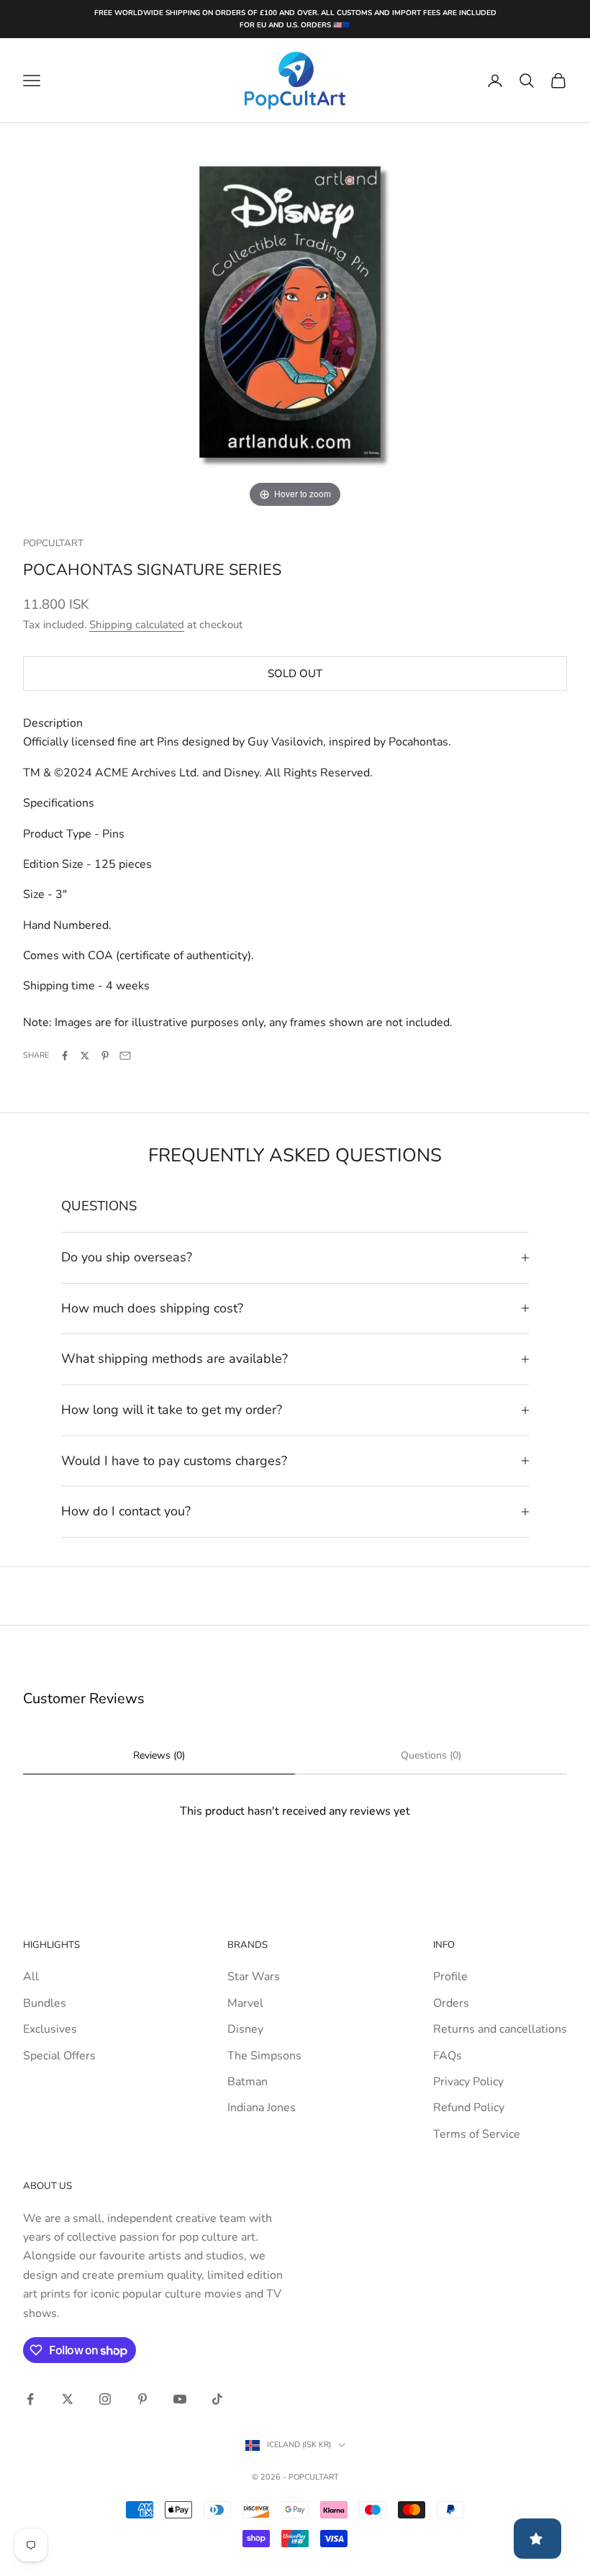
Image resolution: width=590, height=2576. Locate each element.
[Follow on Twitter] (68, 2399)
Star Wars (254, 1977)
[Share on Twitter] (85, 1056)
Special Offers (59, 2056)
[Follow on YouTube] (180, 2399)
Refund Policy (469, 2108)
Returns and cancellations (500, 2029)
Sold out (295, 674)
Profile (450, 1977)
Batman (248, 2082)
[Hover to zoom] (295, 317)
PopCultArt (53, 543)
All (31, 1977)
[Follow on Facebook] (30, 2399)
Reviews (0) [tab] (159, 1755)
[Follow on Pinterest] (142, 2399)
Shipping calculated (137, 625)
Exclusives (50, 2029)
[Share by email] (125, 1056)
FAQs (448, 2056)
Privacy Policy (468, 2082)
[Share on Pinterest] (105, 1056)
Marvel (245, 2003)
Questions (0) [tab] (431, 1755)
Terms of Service (477, 2134)
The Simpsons (264, 2056)
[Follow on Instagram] (105, 2399)
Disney (245, 2029)
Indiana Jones (262, 2108)
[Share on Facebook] (65, 1056)
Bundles (45, 2003)
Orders (451, 2003)
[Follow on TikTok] (217, 2399)
